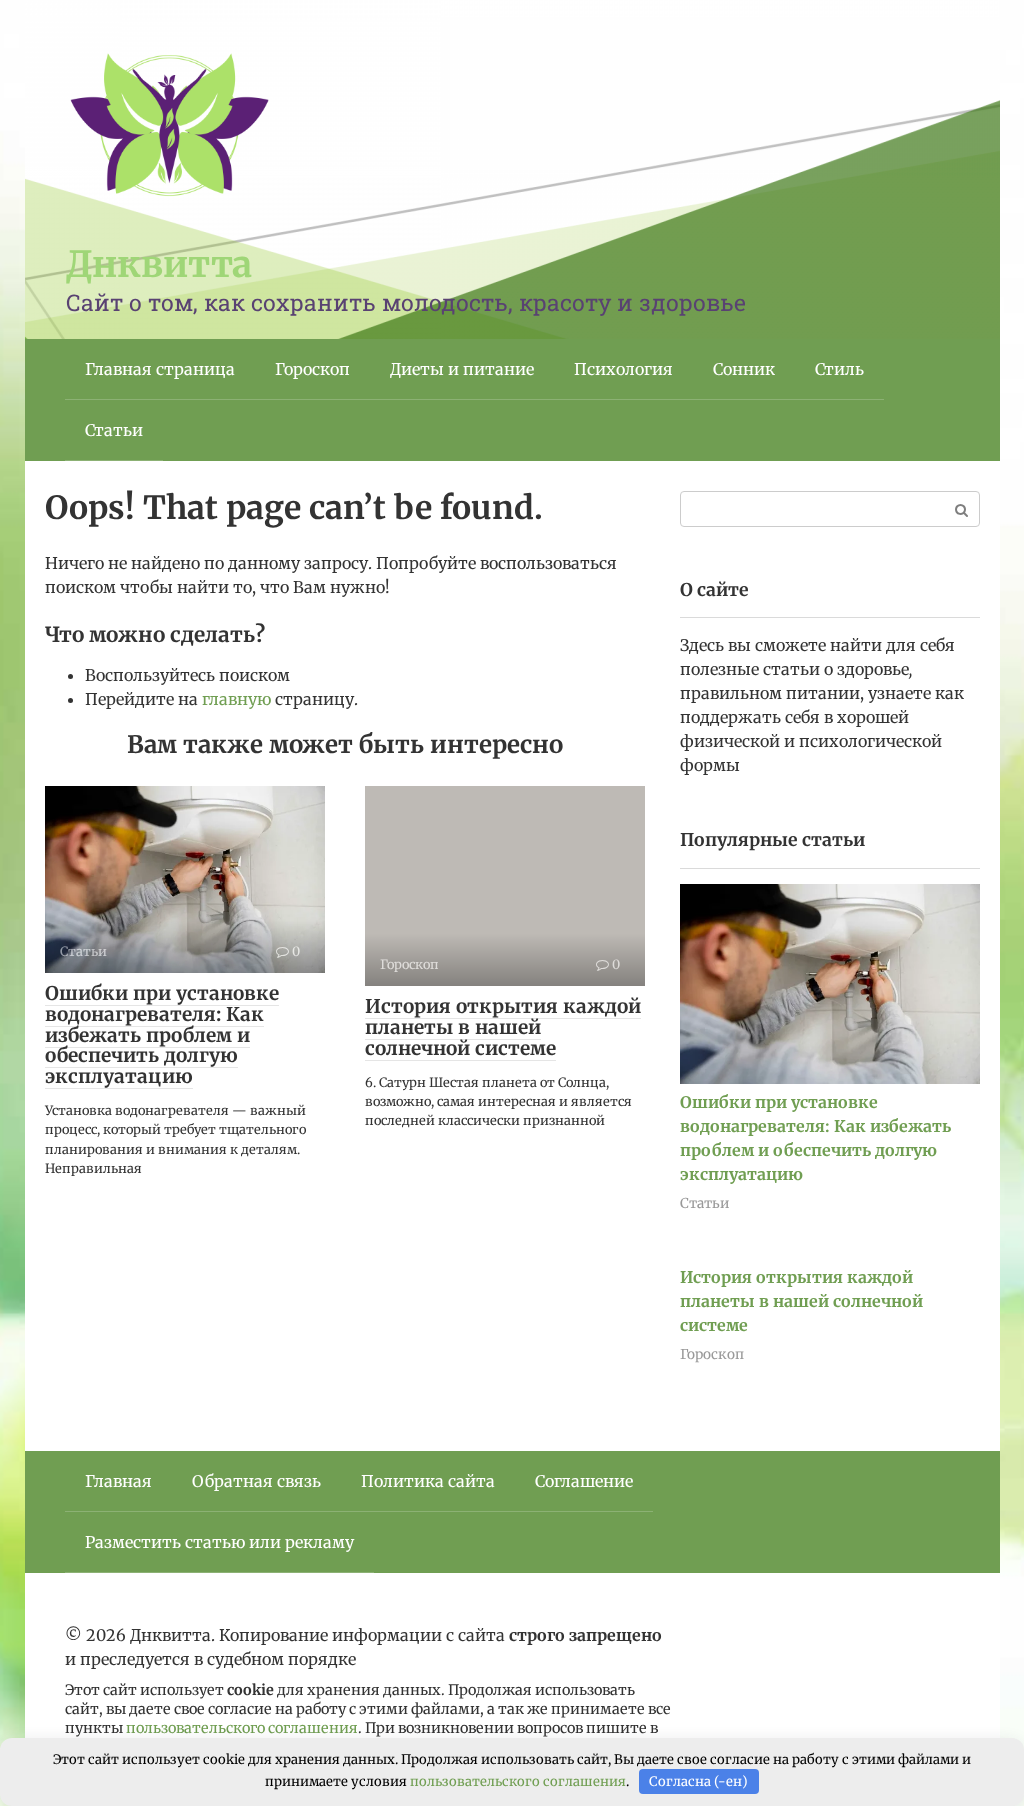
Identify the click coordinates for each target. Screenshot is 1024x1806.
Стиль (839, 369)
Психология (623, 369)
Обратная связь (256, 1481)
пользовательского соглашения (242, 1728)
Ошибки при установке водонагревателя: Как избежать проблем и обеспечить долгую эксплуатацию (162, 1035)
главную (236, 699)
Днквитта (159, 264)
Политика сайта (428, 1481)
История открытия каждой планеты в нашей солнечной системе (503, 1027)
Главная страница (160, 369)
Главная (118, 1481)
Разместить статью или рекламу (219, 1542)
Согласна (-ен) (698, 1781)
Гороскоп (312, 369)
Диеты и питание (462, 369)
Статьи (114, 430)
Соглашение (584, 1481)
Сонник (744, 369)
